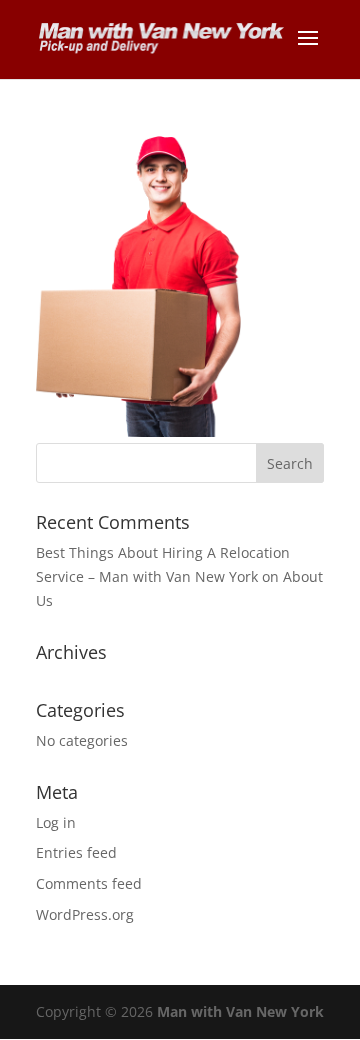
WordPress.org (85, 914)
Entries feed (76, 852)
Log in (56, 822)
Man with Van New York (240, 1011)
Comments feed (89, 883)
